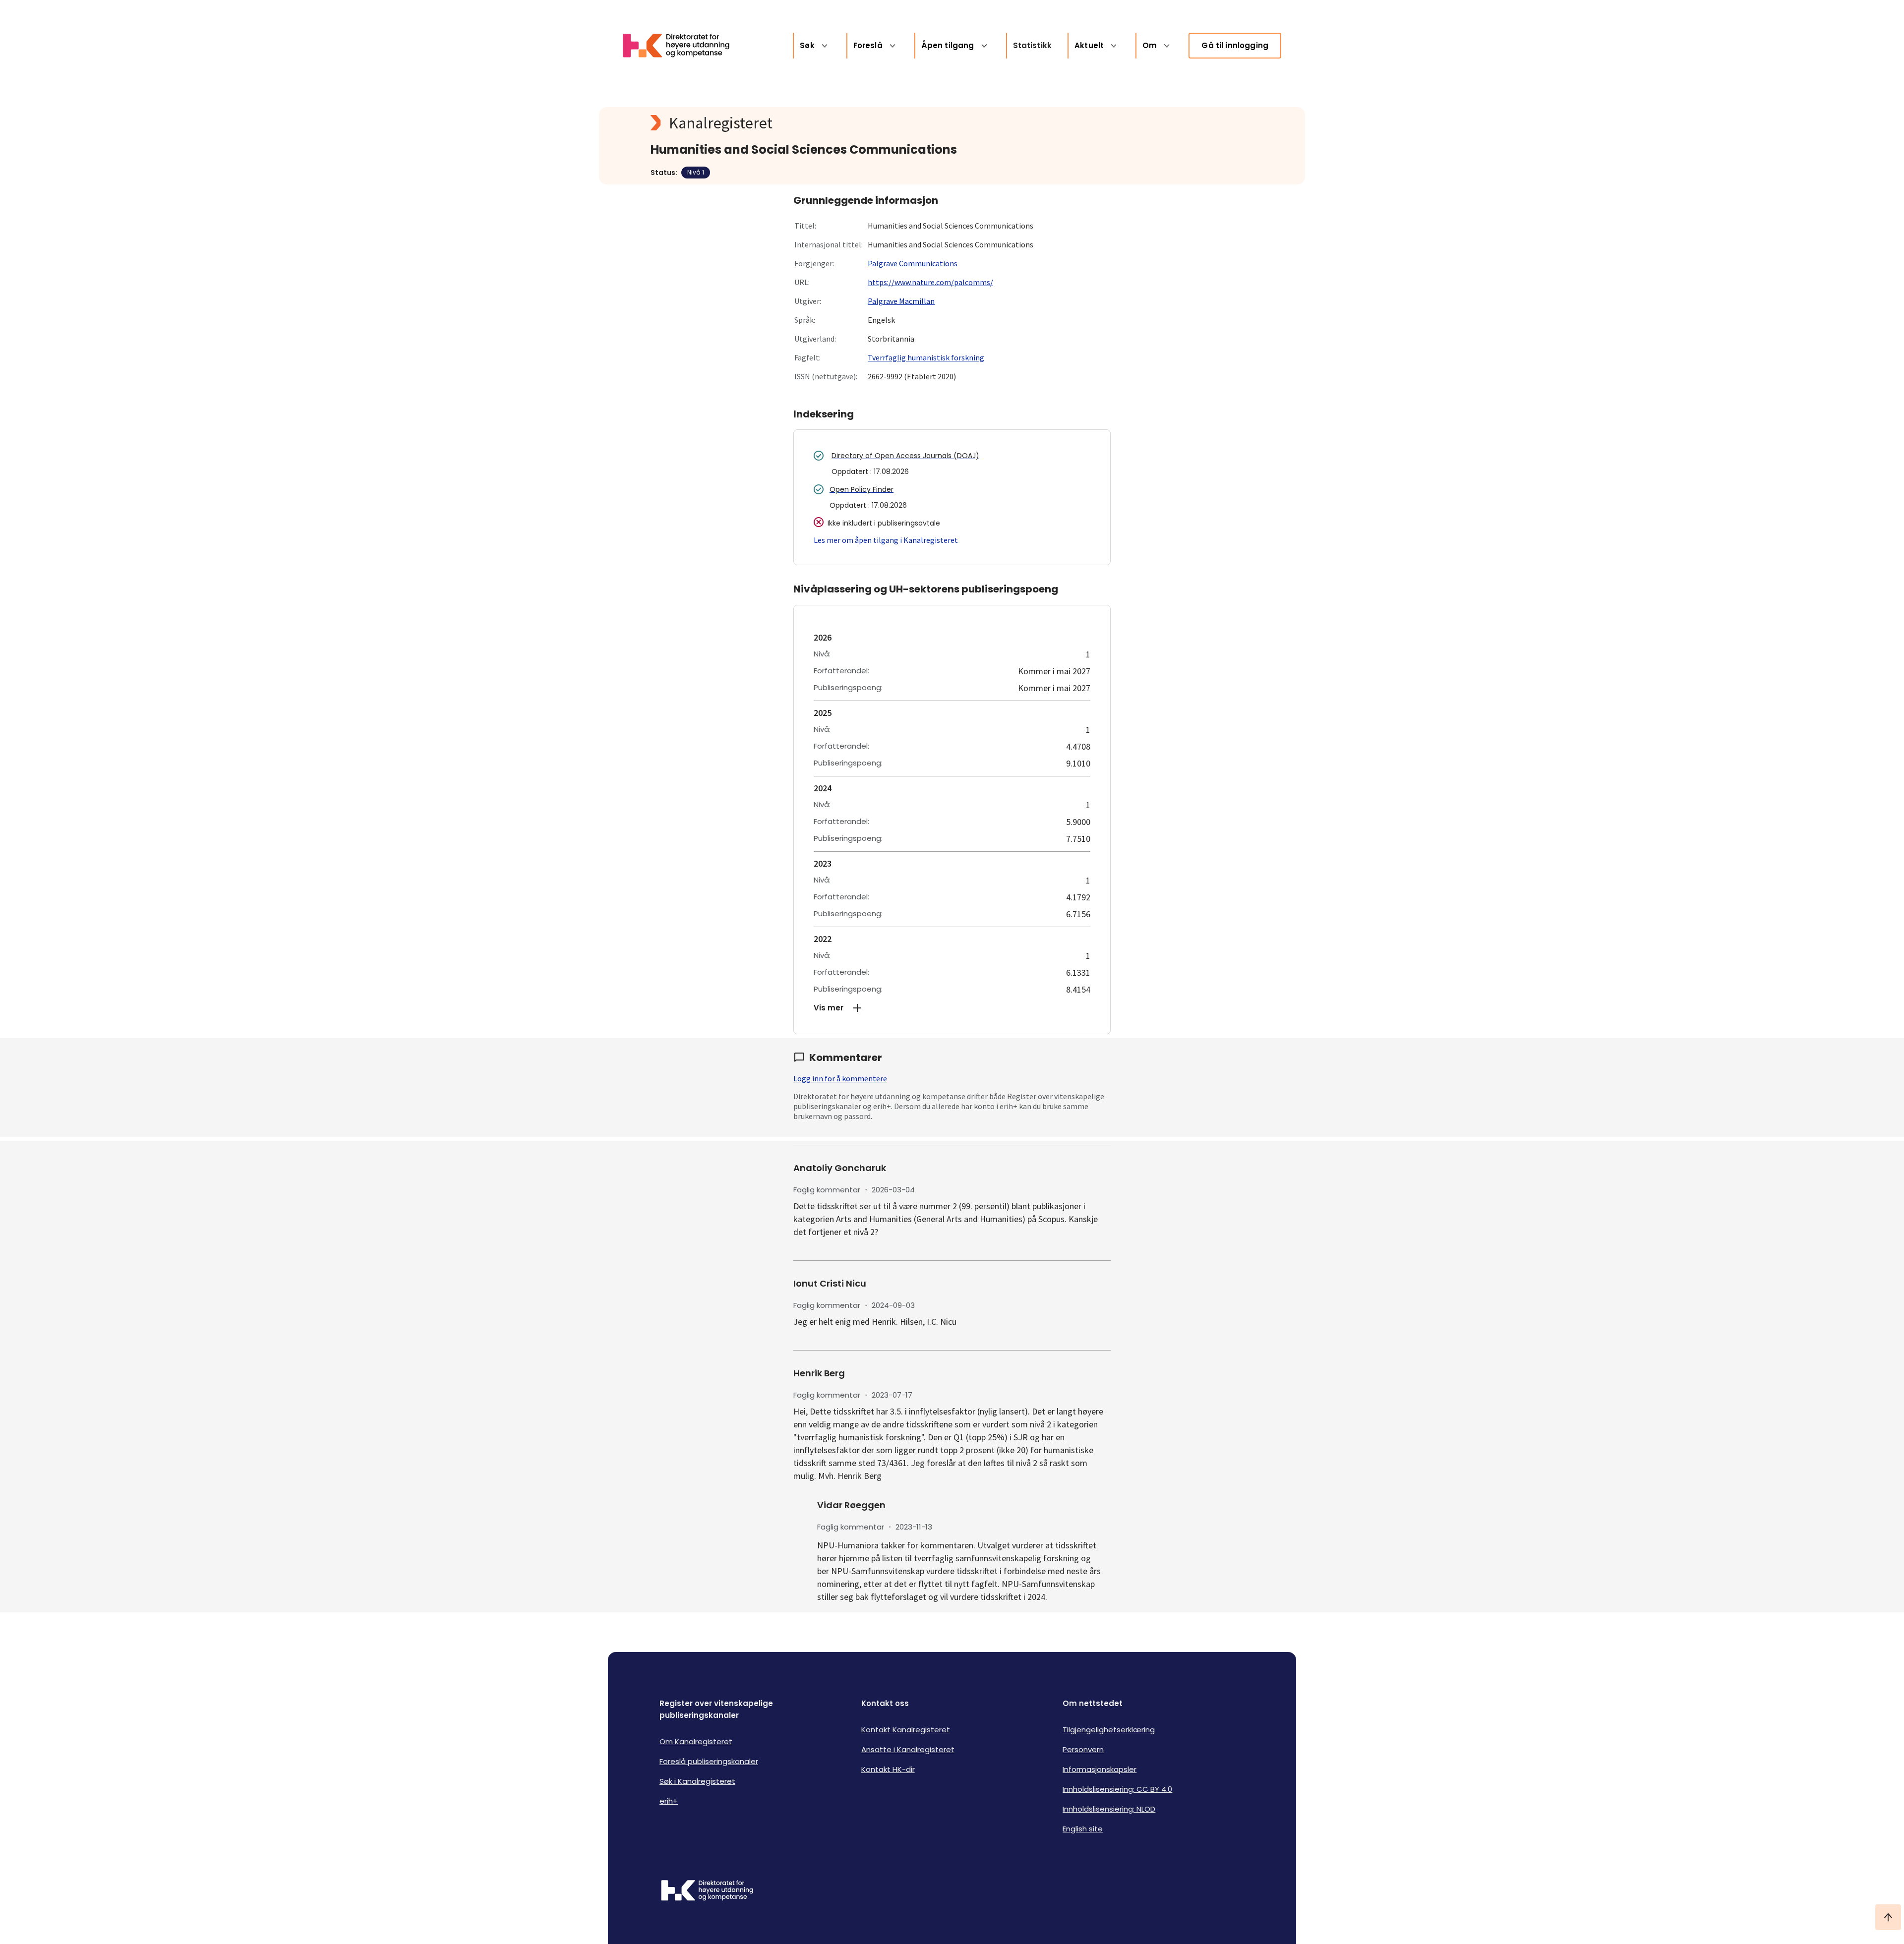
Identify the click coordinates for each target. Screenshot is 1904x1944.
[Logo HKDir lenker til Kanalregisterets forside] (682, 46)
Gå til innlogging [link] (1235, 45)
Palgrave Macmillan (901, 301)
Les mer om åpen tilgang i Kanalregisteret (886, 540)
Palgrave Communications (913, 263)
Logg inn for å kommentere (840, 1078)
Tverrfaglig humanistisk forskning (926, 357)
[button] (952, 1008)
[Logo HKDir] (707, 1891)
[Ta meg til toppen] (1888, 1917)
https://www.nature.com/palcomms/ (930, 282)
